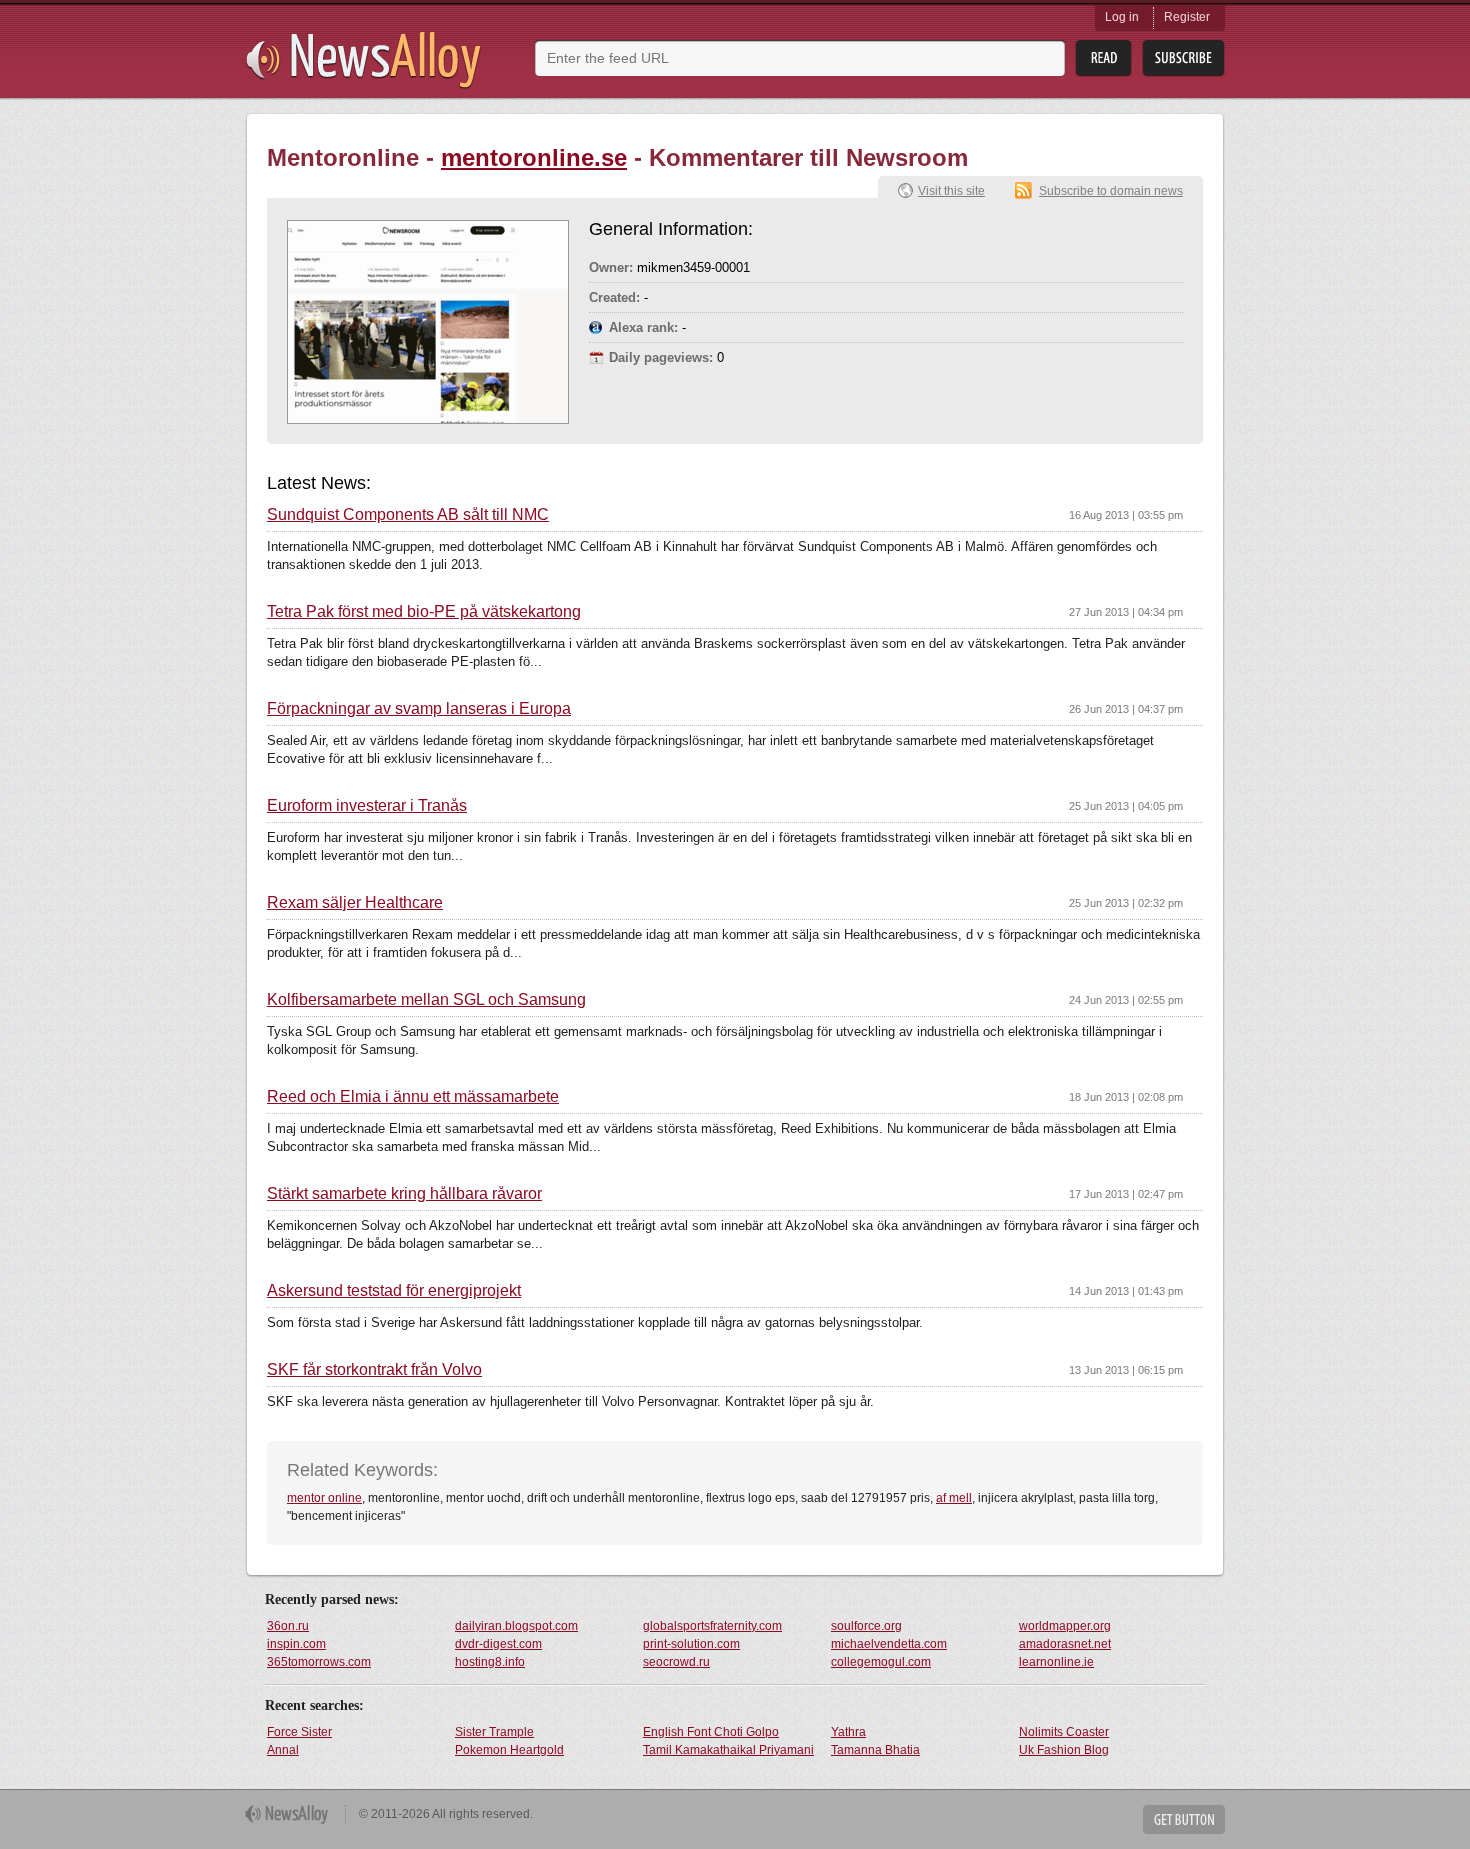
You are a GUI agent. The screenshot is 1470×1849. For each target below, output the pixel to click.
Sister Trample (494, 1732)
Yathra (848, 1732)
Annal (283, 1750)
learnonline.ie (1056, 1662)
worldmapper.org (1065, 1626)
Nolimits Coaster (1064, 1732)
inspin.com (296, 1644)
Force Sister (299, 1732)
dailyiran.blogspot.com (516, 1626)
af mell (954, 1498)
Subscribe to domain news (1111, 191)
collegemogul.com (881, 1662)
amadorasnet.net (1065, 1644)
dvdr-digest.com (498, 1644)
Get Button (1184, 1819)
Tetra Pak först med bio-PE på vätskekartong (424, 612)
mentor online (324, 1498)
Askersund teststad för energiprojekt (394, 1291)
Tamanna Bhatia (875, 1750)
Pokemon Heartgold (509, 1750)
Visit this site (951, 191)
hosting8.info (490, 1662)
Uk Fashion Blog (1064, 1750)
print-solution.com (691, 1644)
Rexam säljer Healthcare (355, 903)
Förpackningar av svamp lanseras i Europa (419, 709)
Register (1187, 17)
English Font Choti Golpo (711, 1732)
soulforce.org (866, 1626)
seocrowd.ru (676, 1662)
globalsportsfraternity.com (712, 1626)
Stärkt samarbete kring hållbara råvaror (404, 1194)
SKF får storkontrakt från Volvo (374, 1370)
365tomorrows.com (319, 1662)
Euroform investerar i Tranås (367, 806)
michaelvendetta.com (889, 1644)
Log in (1122, 17)
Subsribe (1183, 58)
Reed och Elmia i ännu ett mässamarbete (413, 1097)
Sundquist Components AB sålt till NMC (408, 515)
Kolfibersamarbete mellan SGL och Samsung (426, 1000)
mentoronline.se (534, 157)
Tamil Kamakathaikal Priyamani (728, 1750)
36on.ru (288, 1626)
